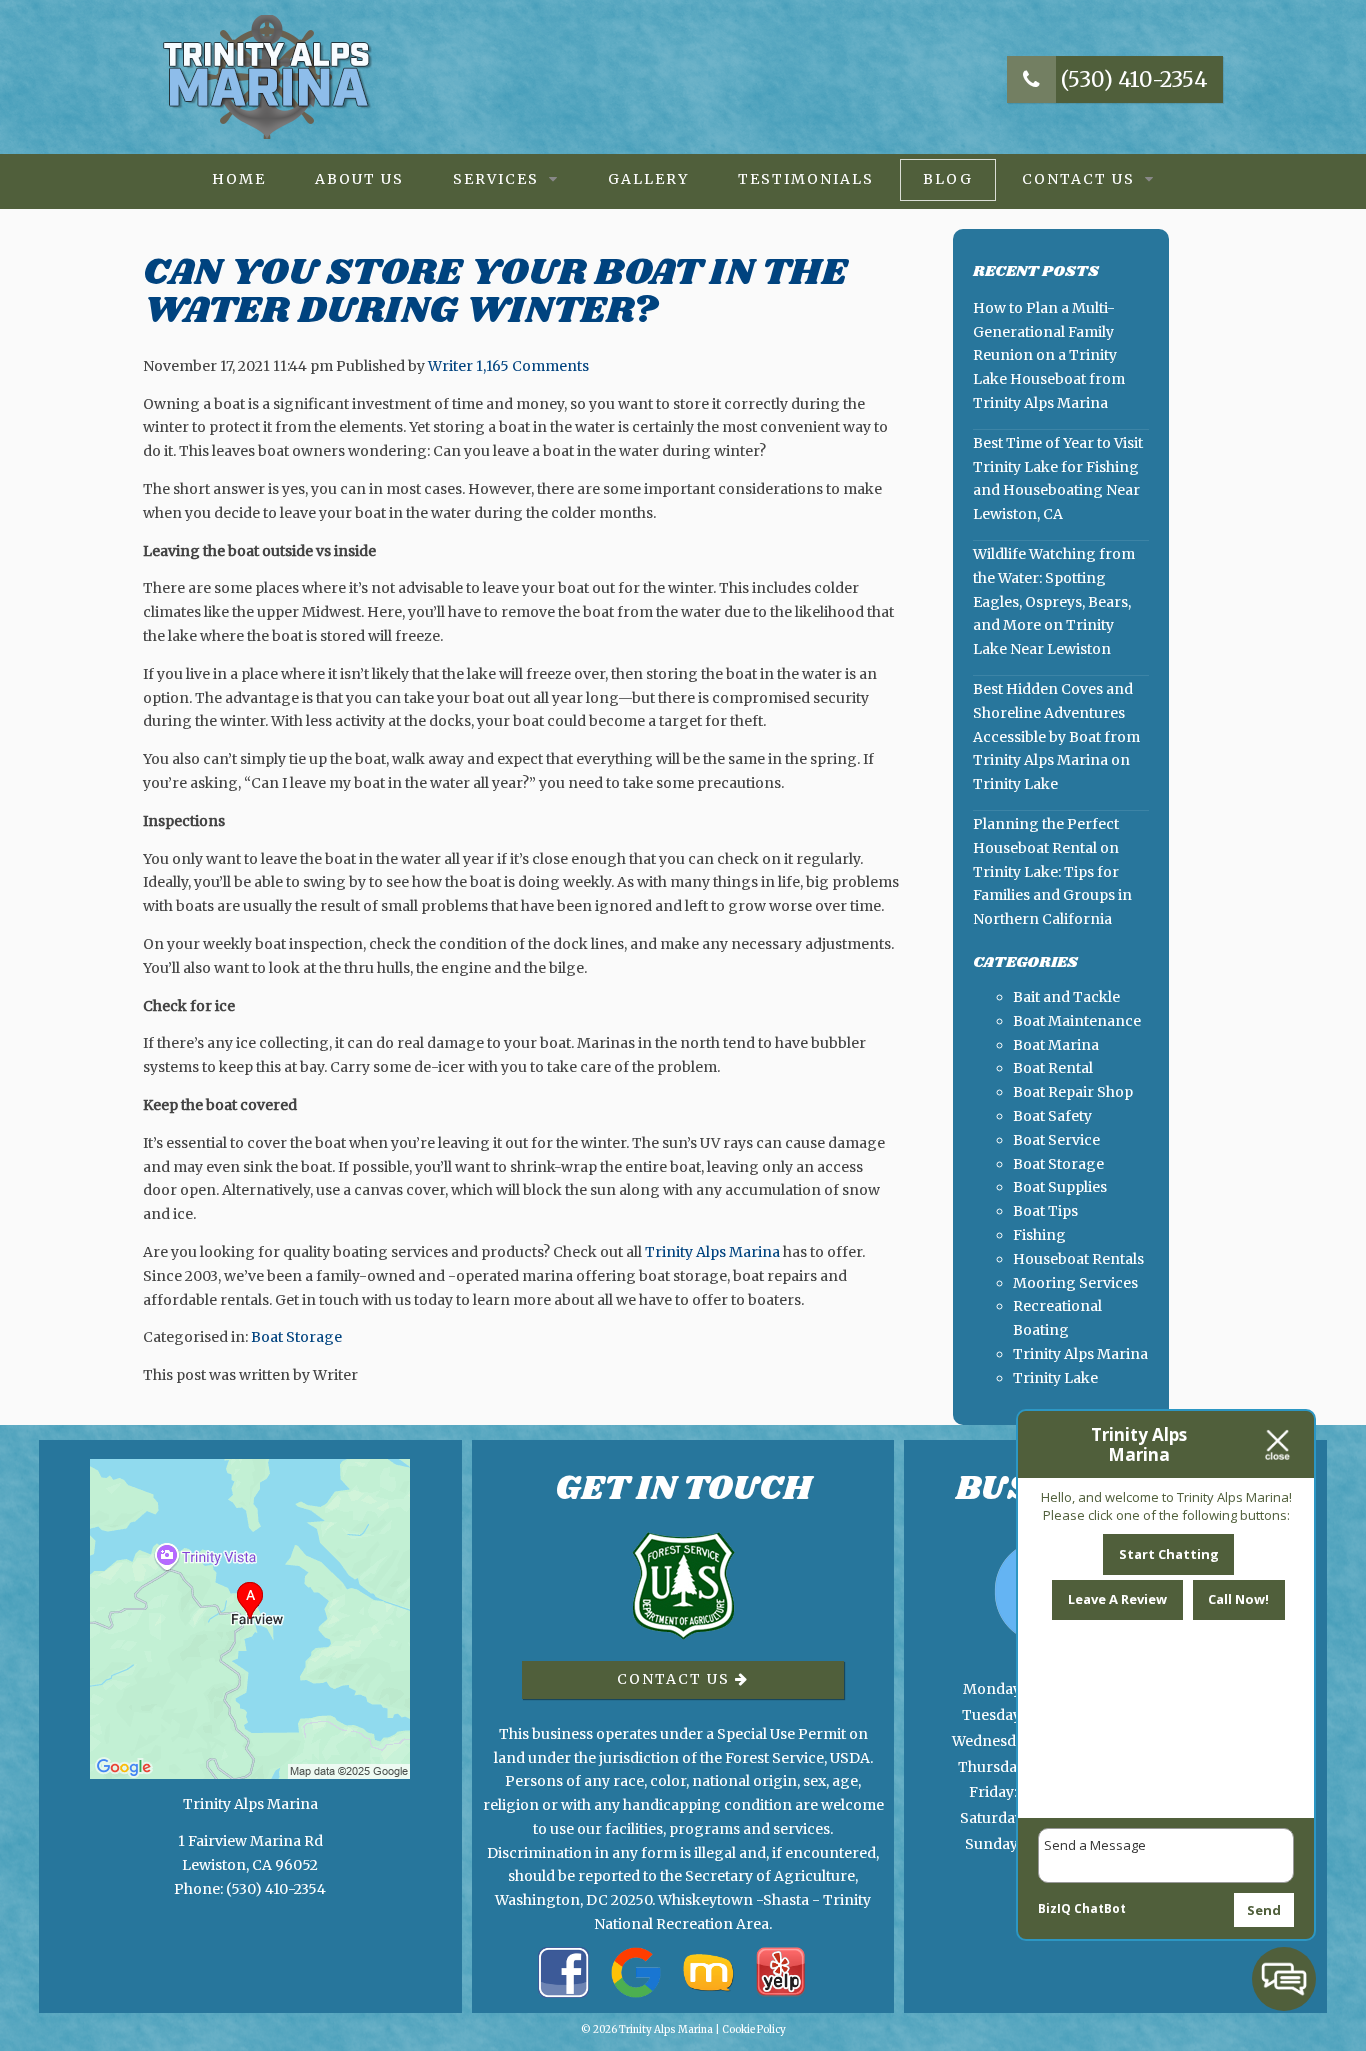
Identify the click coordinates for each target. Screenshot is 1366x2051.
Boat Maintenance (1077, 1021)
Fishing (1039, 1235)
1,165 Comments (532, 366)
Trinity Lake (1055, 1378)
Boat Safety (1052, 1116)
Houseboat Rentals (1078, 1259)
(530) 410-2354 (1132, 79)
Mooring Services (1075, 1283)
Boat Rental (1053, 1068)
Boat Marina (1056, 1045)
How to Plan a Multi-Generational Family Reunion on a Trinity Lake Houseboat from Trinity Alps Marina (1049, 355)
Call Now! (1238, 1599)
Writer (450, 366)
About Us (359, 179)
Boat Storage (296, 1337)
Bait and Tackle (1066, 997)
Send (1264, 1910)
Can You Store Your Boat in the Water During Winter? (495, 291)
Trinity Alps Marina (712, 1252)
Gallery (648, 179)
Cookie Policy (754, 2029)
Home (239, 179)
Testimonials (806, 179)
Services (496, 179)
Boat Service (1056, 1140)
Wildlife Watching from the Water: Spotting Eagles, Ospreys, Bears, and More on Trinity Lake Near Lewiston (1054, 601)
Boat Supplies (1060, 1187)
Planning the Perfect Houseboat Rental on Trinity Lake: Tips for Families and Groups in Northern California (1052, 871)
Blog (948, 179)
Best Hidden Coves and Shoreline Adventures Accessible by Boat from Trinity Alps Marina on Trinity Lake (1056, 736)
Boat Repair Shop (1073, 1092)
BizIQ (1054, 1908)
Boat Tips (1045, 1211)
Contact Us (1078, 179)
